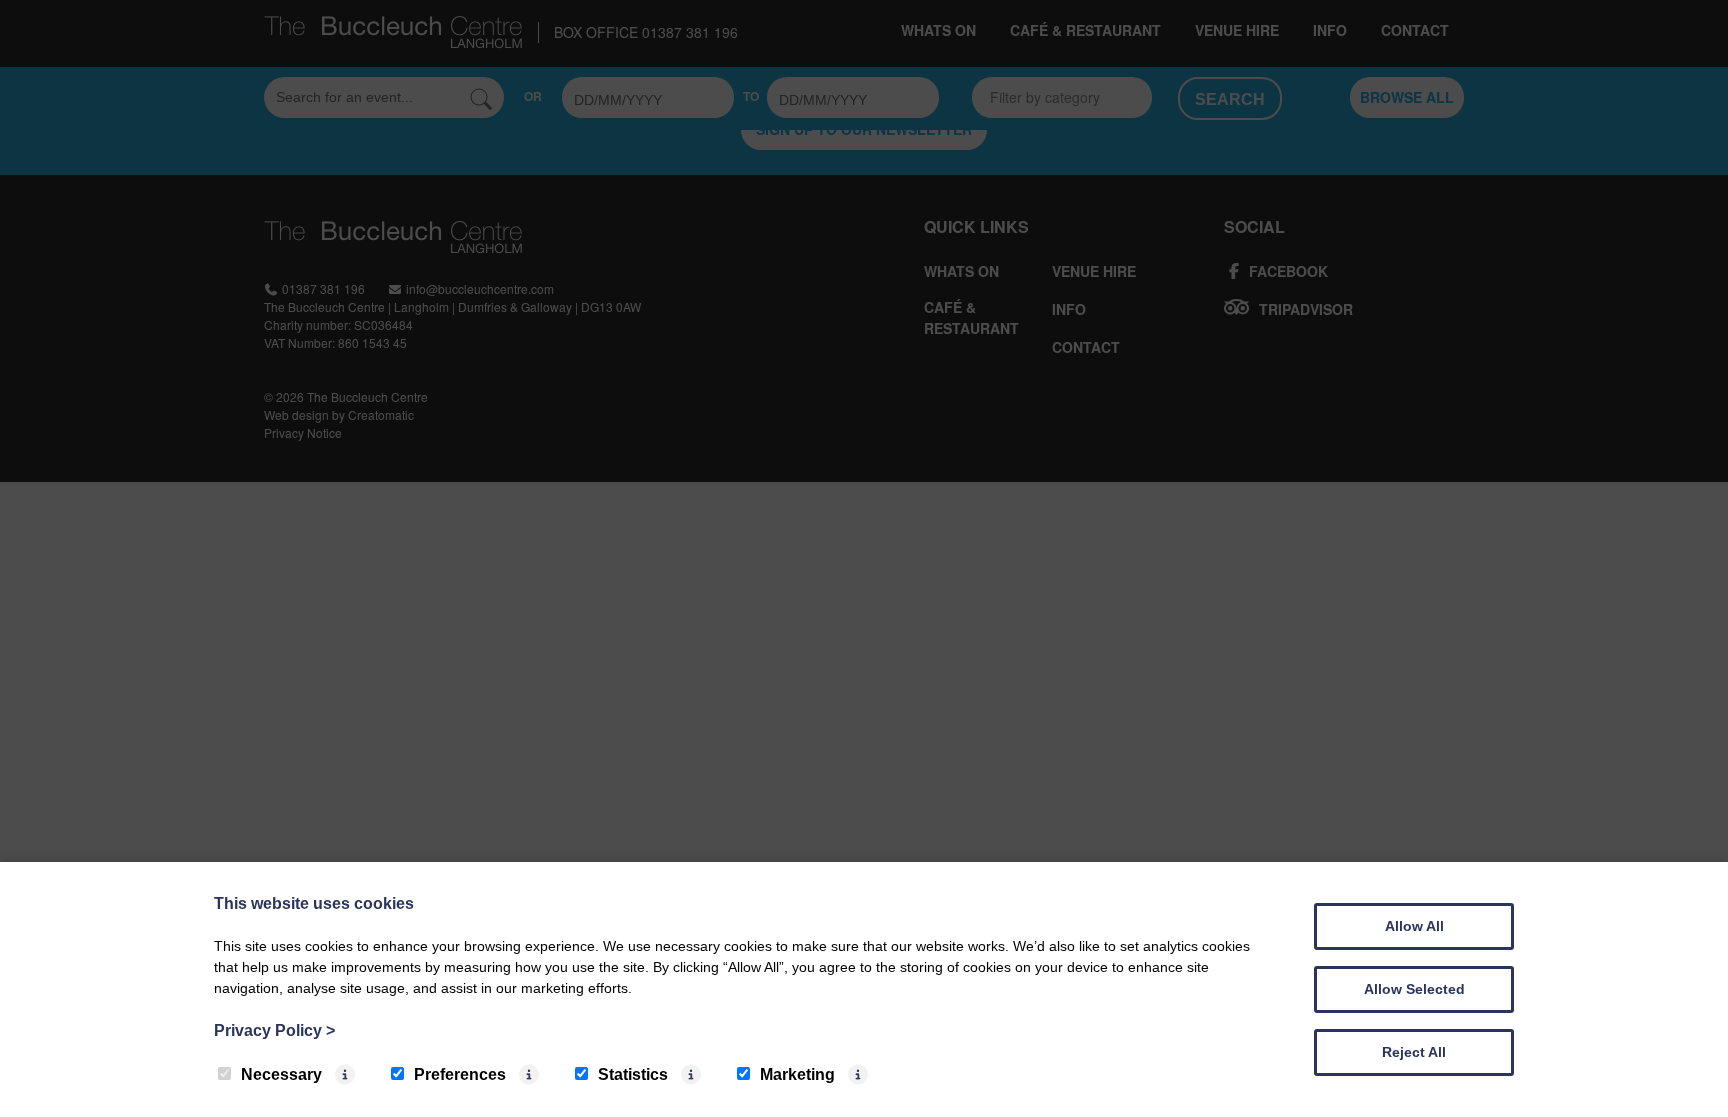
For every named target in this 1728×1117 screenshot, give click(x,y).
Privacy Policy (274, 1030)
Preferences (460, 1074)
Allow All (1414, 926)
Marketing (797, 1074)
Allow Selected (1414, 989)
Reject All (1414, 1052)
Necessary (281, 1074)
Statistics (633, 1074)
